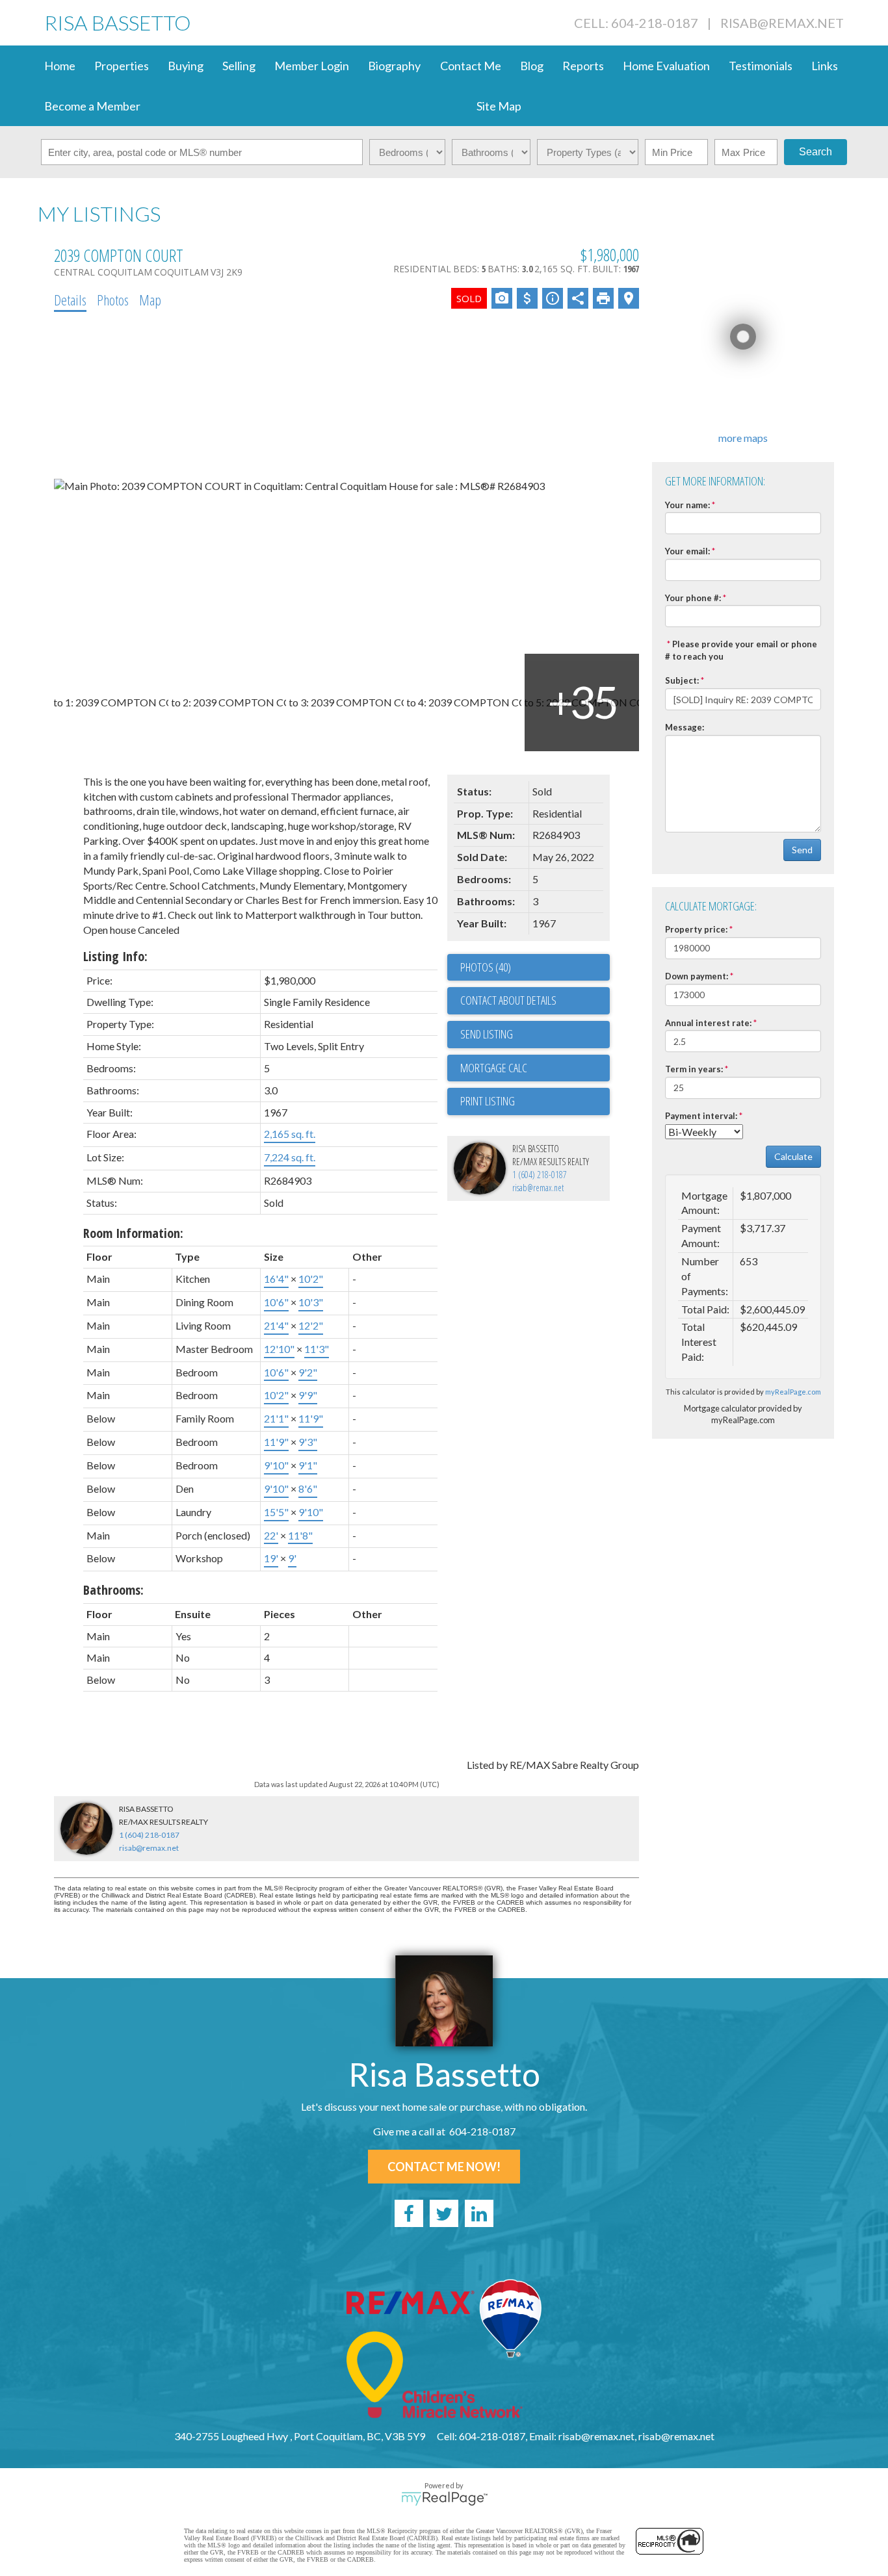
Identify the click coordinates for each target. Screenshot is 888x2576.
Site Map (499, 106)
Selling (239, 66)
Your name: (687, 505)
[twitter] (444, 2213)
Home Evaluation (666, 66)
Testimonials (761, 66)
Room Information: (133, 1233)
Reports (583, 66)
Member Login (312, 66)
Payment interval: (701, 1116)
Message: (685, 727)
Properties (122, 66)
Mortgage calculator (535, 1068)
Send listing (487, 1034)
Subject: (682, 680)
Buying (186, 66)
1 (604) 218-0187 (540, 1175)
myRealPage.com (793, 1392)
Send (802, 850)
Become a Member (92, 106)
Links (825, 66)
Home (60, 66)
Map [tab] (150, 300)
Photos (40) (486, 967)
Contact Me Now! (444, 2167)
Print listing (488, 1101)
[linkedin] (479, 2213)
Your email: (687, 551)
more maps (743, 438)
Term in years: (694, 1069)
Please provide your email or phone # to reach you (741, 650)
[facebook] (409, 2213)
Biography (394, 66)
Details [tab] (70, 300)
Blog (532, 66)
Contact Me (471, 66)
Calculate (793, 1156)
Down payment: (697, 976)
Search (816, 152)
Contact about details (508, 1000)
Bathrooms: (113, 1590)
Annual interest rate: (708, 1023)
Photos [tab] (113, 300)
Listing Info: (115, 956)
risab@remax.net (782, 23)
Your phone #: (693, 598)
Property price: (696, 929)
